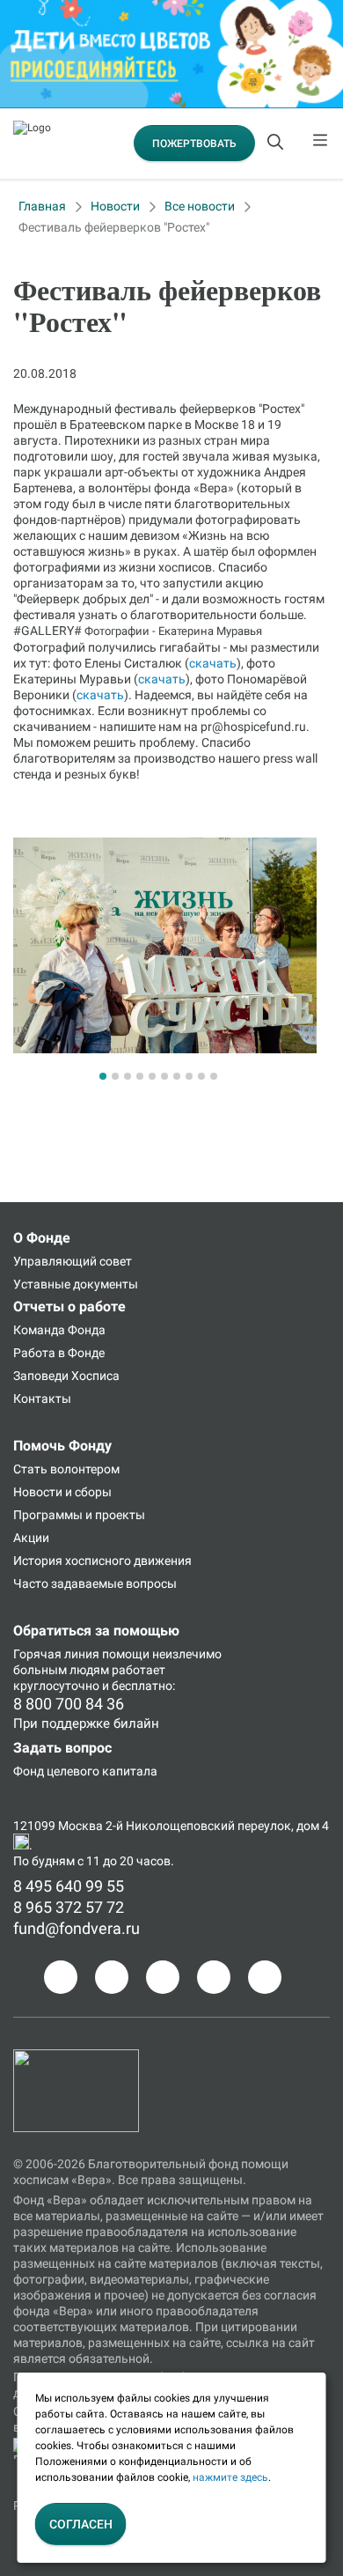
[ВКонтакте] (163, 1977)
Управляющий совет (73, 1261)
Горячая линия (56, 1654)
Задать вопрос (62, 1748)
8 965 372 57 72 (69, 1907)
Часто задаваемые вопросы (95, 1583)
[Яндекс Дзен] (214, 1977)
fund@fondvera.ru (77, 1928)
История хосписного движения (102, 1561)
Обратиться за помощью (96, 1631)
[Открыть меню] (321, 144)
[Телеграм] (61, 1977)
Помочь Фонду (62, 1446)
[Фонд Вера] (76, 2057)
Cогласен (81, 2524)
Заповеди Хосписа (66, 1376)
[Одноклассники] (112, 1977)
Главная (42, 206)
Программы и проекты (79, 1515)
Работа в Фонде (59, 1353)
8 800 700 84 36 (69, 1704)
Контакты (42, 1399)
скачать (213, 663)
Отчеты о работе (69, 1306)
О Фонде (42, 1238)
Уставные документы (76, 1284)
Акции (31, 1538)
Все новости (200, 206)
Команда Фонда (59, 1330)
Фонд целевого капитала (85, 1771)
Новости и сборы (62, 1492)
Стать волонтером (66, 1469)
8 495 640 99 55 (69, 1886)
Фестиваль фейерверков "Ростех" (114, 227)
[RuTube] (265, 1977)
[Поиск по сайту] (277, 144)
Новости (115, 206)
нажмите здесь (230, 2477)
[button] (103, 1076)
